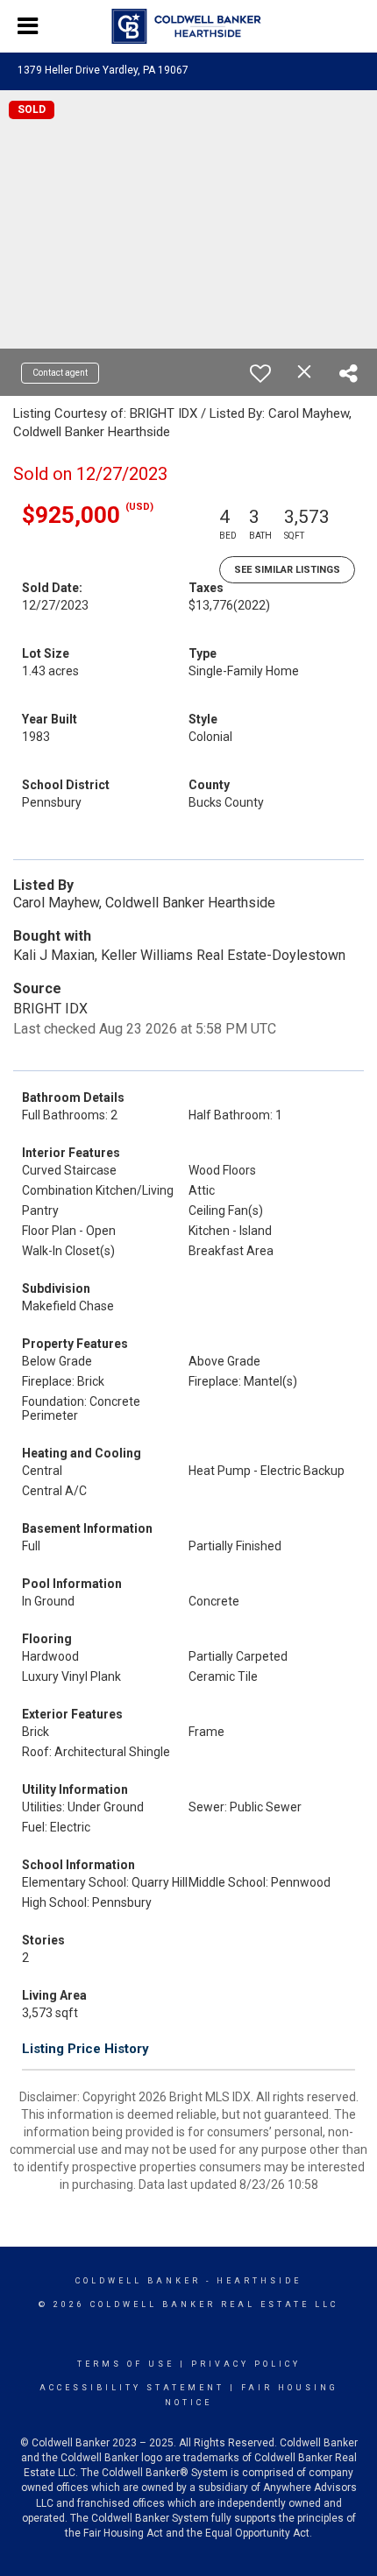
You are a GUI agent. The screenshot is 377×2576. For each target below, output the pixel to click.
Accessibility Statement (132, 2388)
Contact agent (60, 373)
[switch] (260, 373)
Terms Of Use (126, 2364)
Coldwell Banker (138, 2281)
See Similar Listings (287, 570)
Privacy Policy (246, 2364)
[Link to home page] (189, 26)
